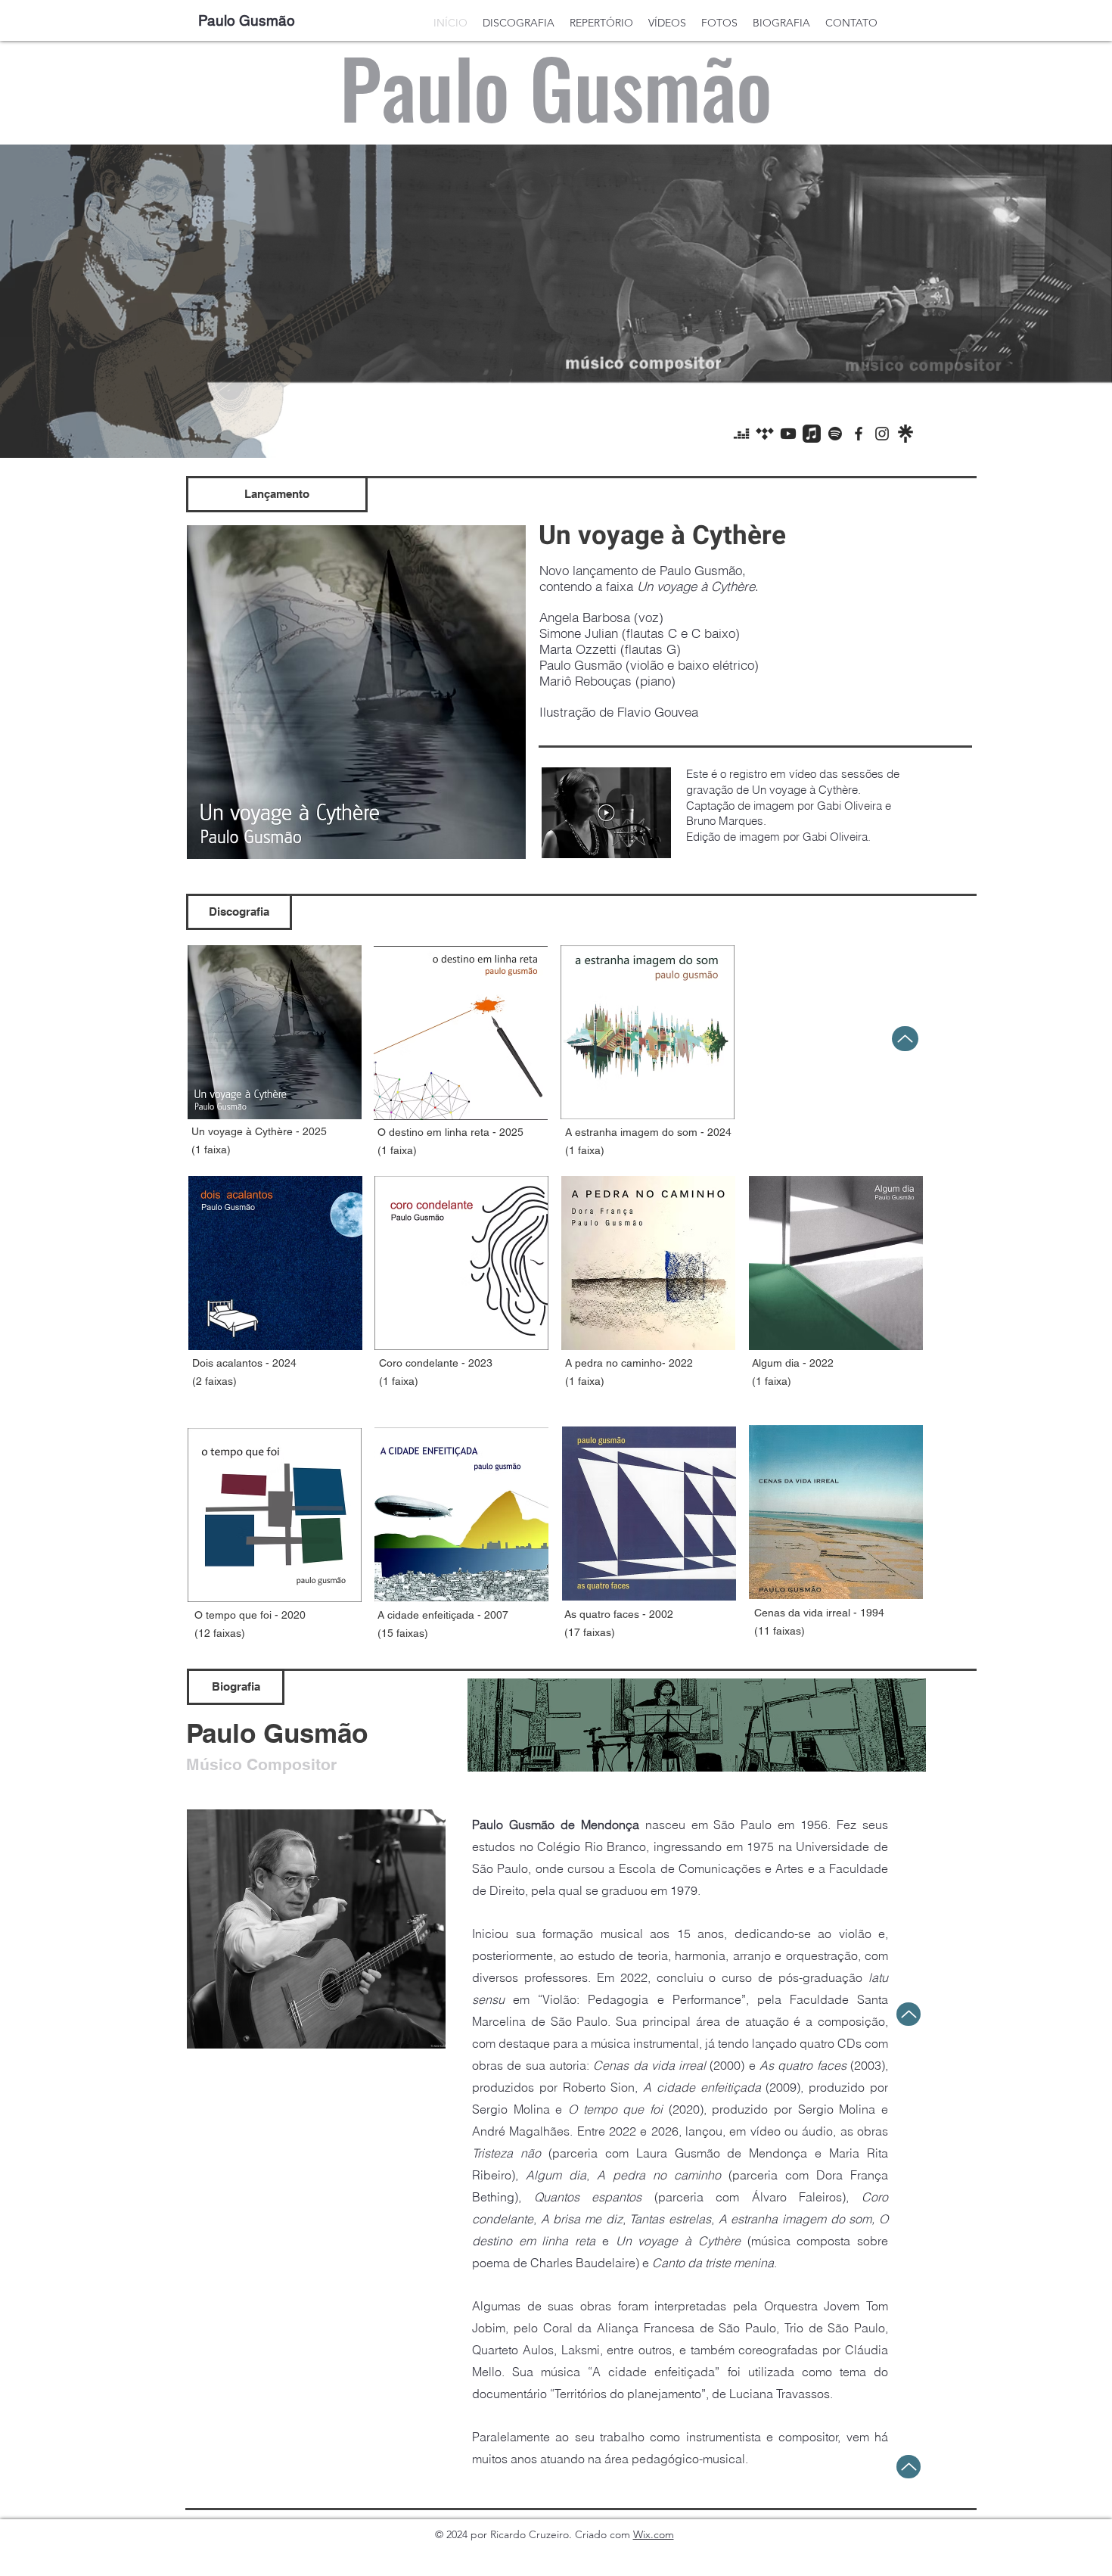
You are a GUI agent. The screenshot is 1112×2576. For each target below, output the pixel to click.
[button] (277, 494)
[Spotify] (835, 434)
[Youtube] (788, 434)
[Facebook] (859, 434)
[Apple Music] (812, 434)
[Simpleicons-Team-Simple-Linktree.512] (905, 434)
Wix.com (654, 2534)
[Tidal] (765, 434)
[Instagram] (882, 434)
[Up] (905, 1039)
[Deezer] (741, 434)
